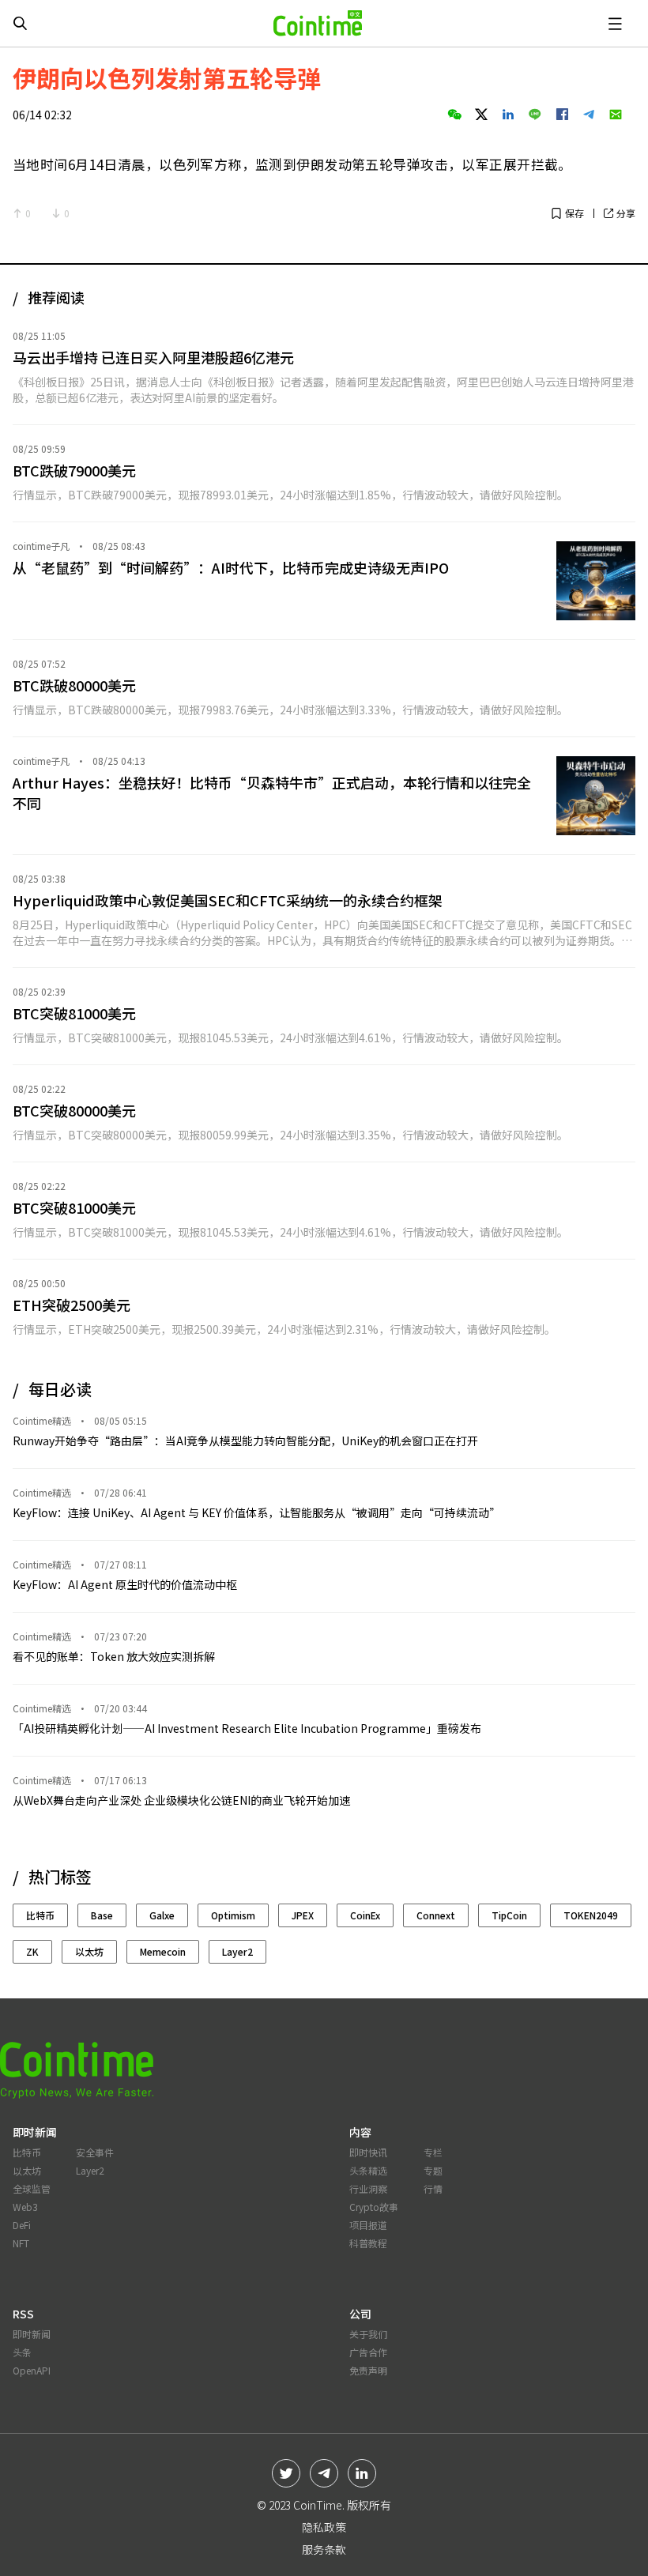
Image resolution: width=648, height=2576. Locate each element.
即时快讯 (368, 2152)
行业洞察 (368, 2188)
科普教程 (368, 2243)
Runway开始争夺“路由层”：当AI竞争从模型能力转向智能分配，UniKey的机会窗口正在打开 (245, 1441)
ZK (32, 1951)
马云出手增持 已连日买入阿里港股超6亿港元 (153, 357)
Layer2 (237, 1951)
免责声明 (368, 2370)
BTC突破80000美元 (74, 1110)
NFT (21, 2243)
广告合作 (368, 2352)
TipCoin (509, 1915)
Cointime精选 (42, 1421)
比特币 (40, 1915)
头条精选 (368, 2170)
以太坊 (89, 1951)
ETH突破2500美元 (72, 1305)
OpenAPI (32, 2370)
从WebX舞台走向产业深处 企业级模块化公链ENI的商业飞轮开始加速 (181, 1800)
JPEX (303, 1915)
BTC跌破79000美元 (74, 470)
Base (102, 1915)
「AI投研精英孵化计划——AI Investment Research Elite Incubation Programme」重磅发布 (247, 1728)
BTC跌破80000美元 (74, 685)
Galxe (162, 1915)
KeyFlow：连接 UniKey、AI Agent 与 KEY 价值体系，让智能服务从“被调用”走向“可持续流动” (256, 1512)
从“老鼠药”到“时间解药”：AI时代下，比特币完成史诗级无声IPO (231, 567)
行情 (433, 2188)
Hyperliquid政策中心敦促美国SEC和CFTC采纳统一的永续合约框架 (228, 900)
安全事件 (95, 2152)
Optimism (233, 1915)
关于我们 (368, 2334)
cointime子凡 (41, 546)
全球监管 (32, 2188)
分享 (626, 213)
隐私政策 (324, 2527)
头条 (22, 2352)
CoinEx (365, 1915)
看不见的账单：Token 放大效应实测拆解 (114, 1656)
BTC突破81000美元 (74, 1013)
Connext (436, 1915)
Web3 (25, 2207)
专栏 (433, 2152)
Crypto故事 (374, 2207)
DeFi (22, 2225)
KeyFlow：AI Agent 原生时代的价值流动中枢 (125, 1584)
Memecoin (163, 1951)
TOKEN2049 (591, 1915)
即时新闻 (32, 2334)
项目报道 (368, 2225)
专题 (433, 2170)
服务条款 (324, 2549)
